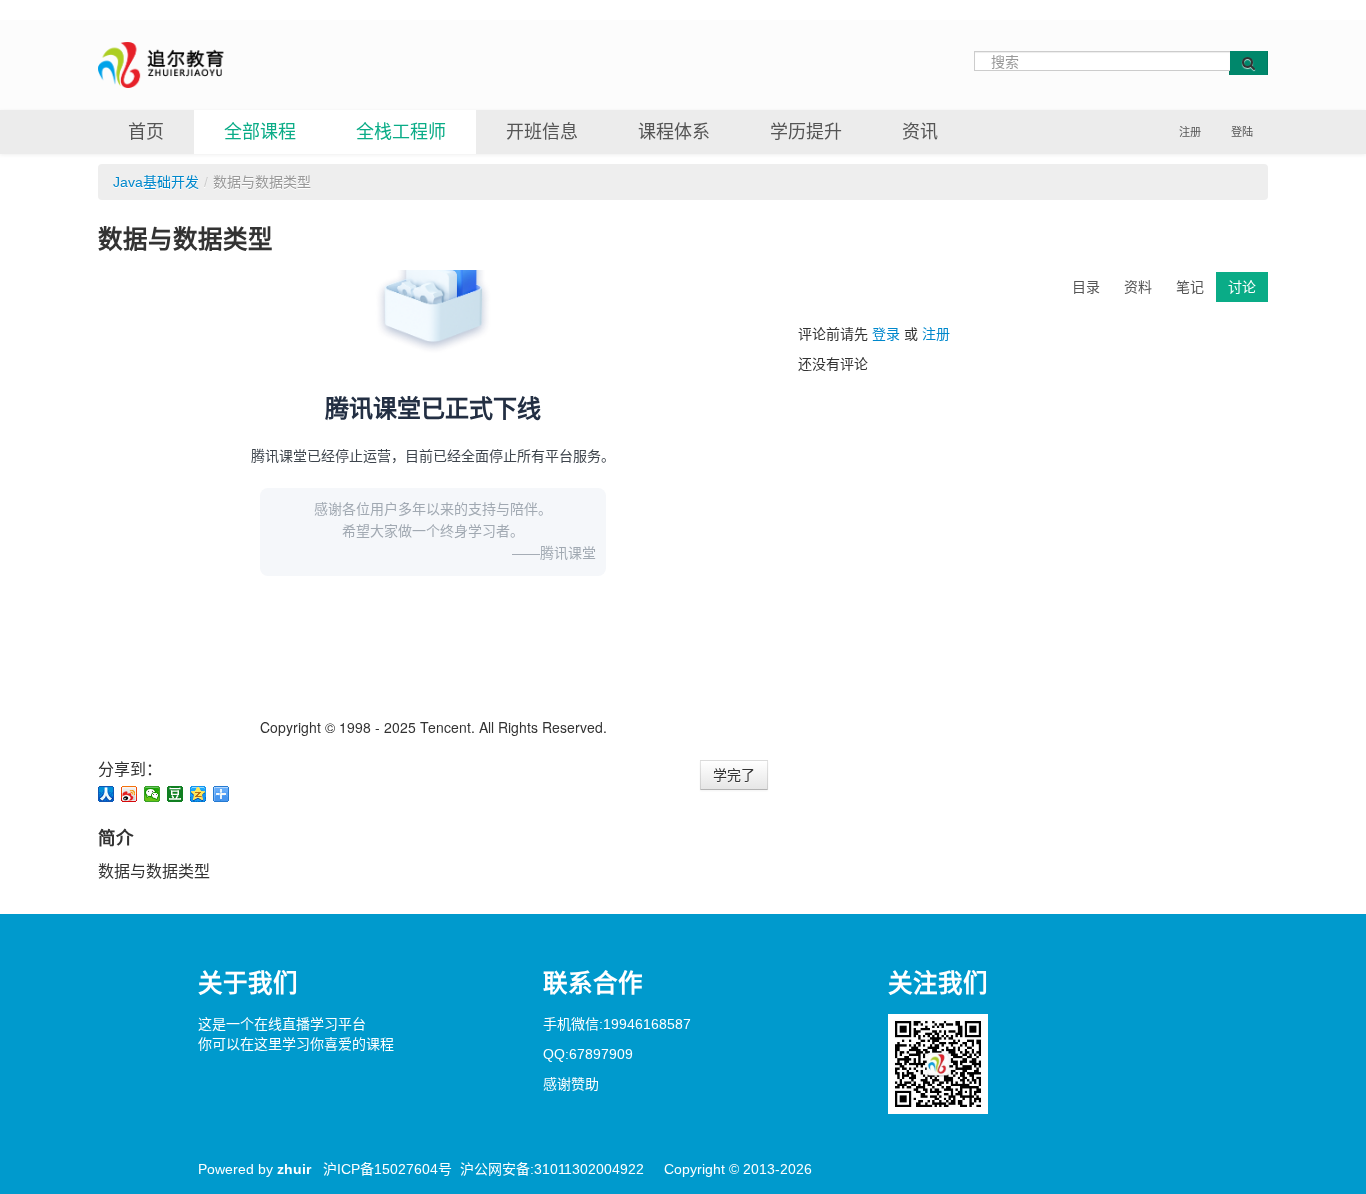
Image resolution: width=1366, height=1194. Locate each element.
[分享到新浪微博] (129, 794)
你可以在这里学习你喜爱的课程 (296, 1044)
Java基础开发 (156, 182)
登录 (886, 334)
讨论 (1242, 287)
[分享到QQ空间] (198, 794)
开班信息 (542, 132)
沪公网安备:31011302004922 (552, 1169)
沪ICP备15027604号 (387, 1169)
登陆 (1242, 132)
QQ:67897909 (588, 1054)
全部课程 (260, 132)
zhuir (294, 1169)
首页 (146, 132)
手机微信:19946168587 (617, 1024)
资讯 (920, 132)
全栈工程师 (401, 132)
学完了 (734, 775)
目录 (1086, 287)
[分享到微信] (152, 794)
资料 (1138, 287)
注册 (1190, 132)
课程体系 (674, 132)
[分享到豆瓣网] (175, 794)
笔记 (1190, 287)
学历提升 (806, 132)
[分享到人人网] (106, 794)
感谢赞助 (571, 1084)
